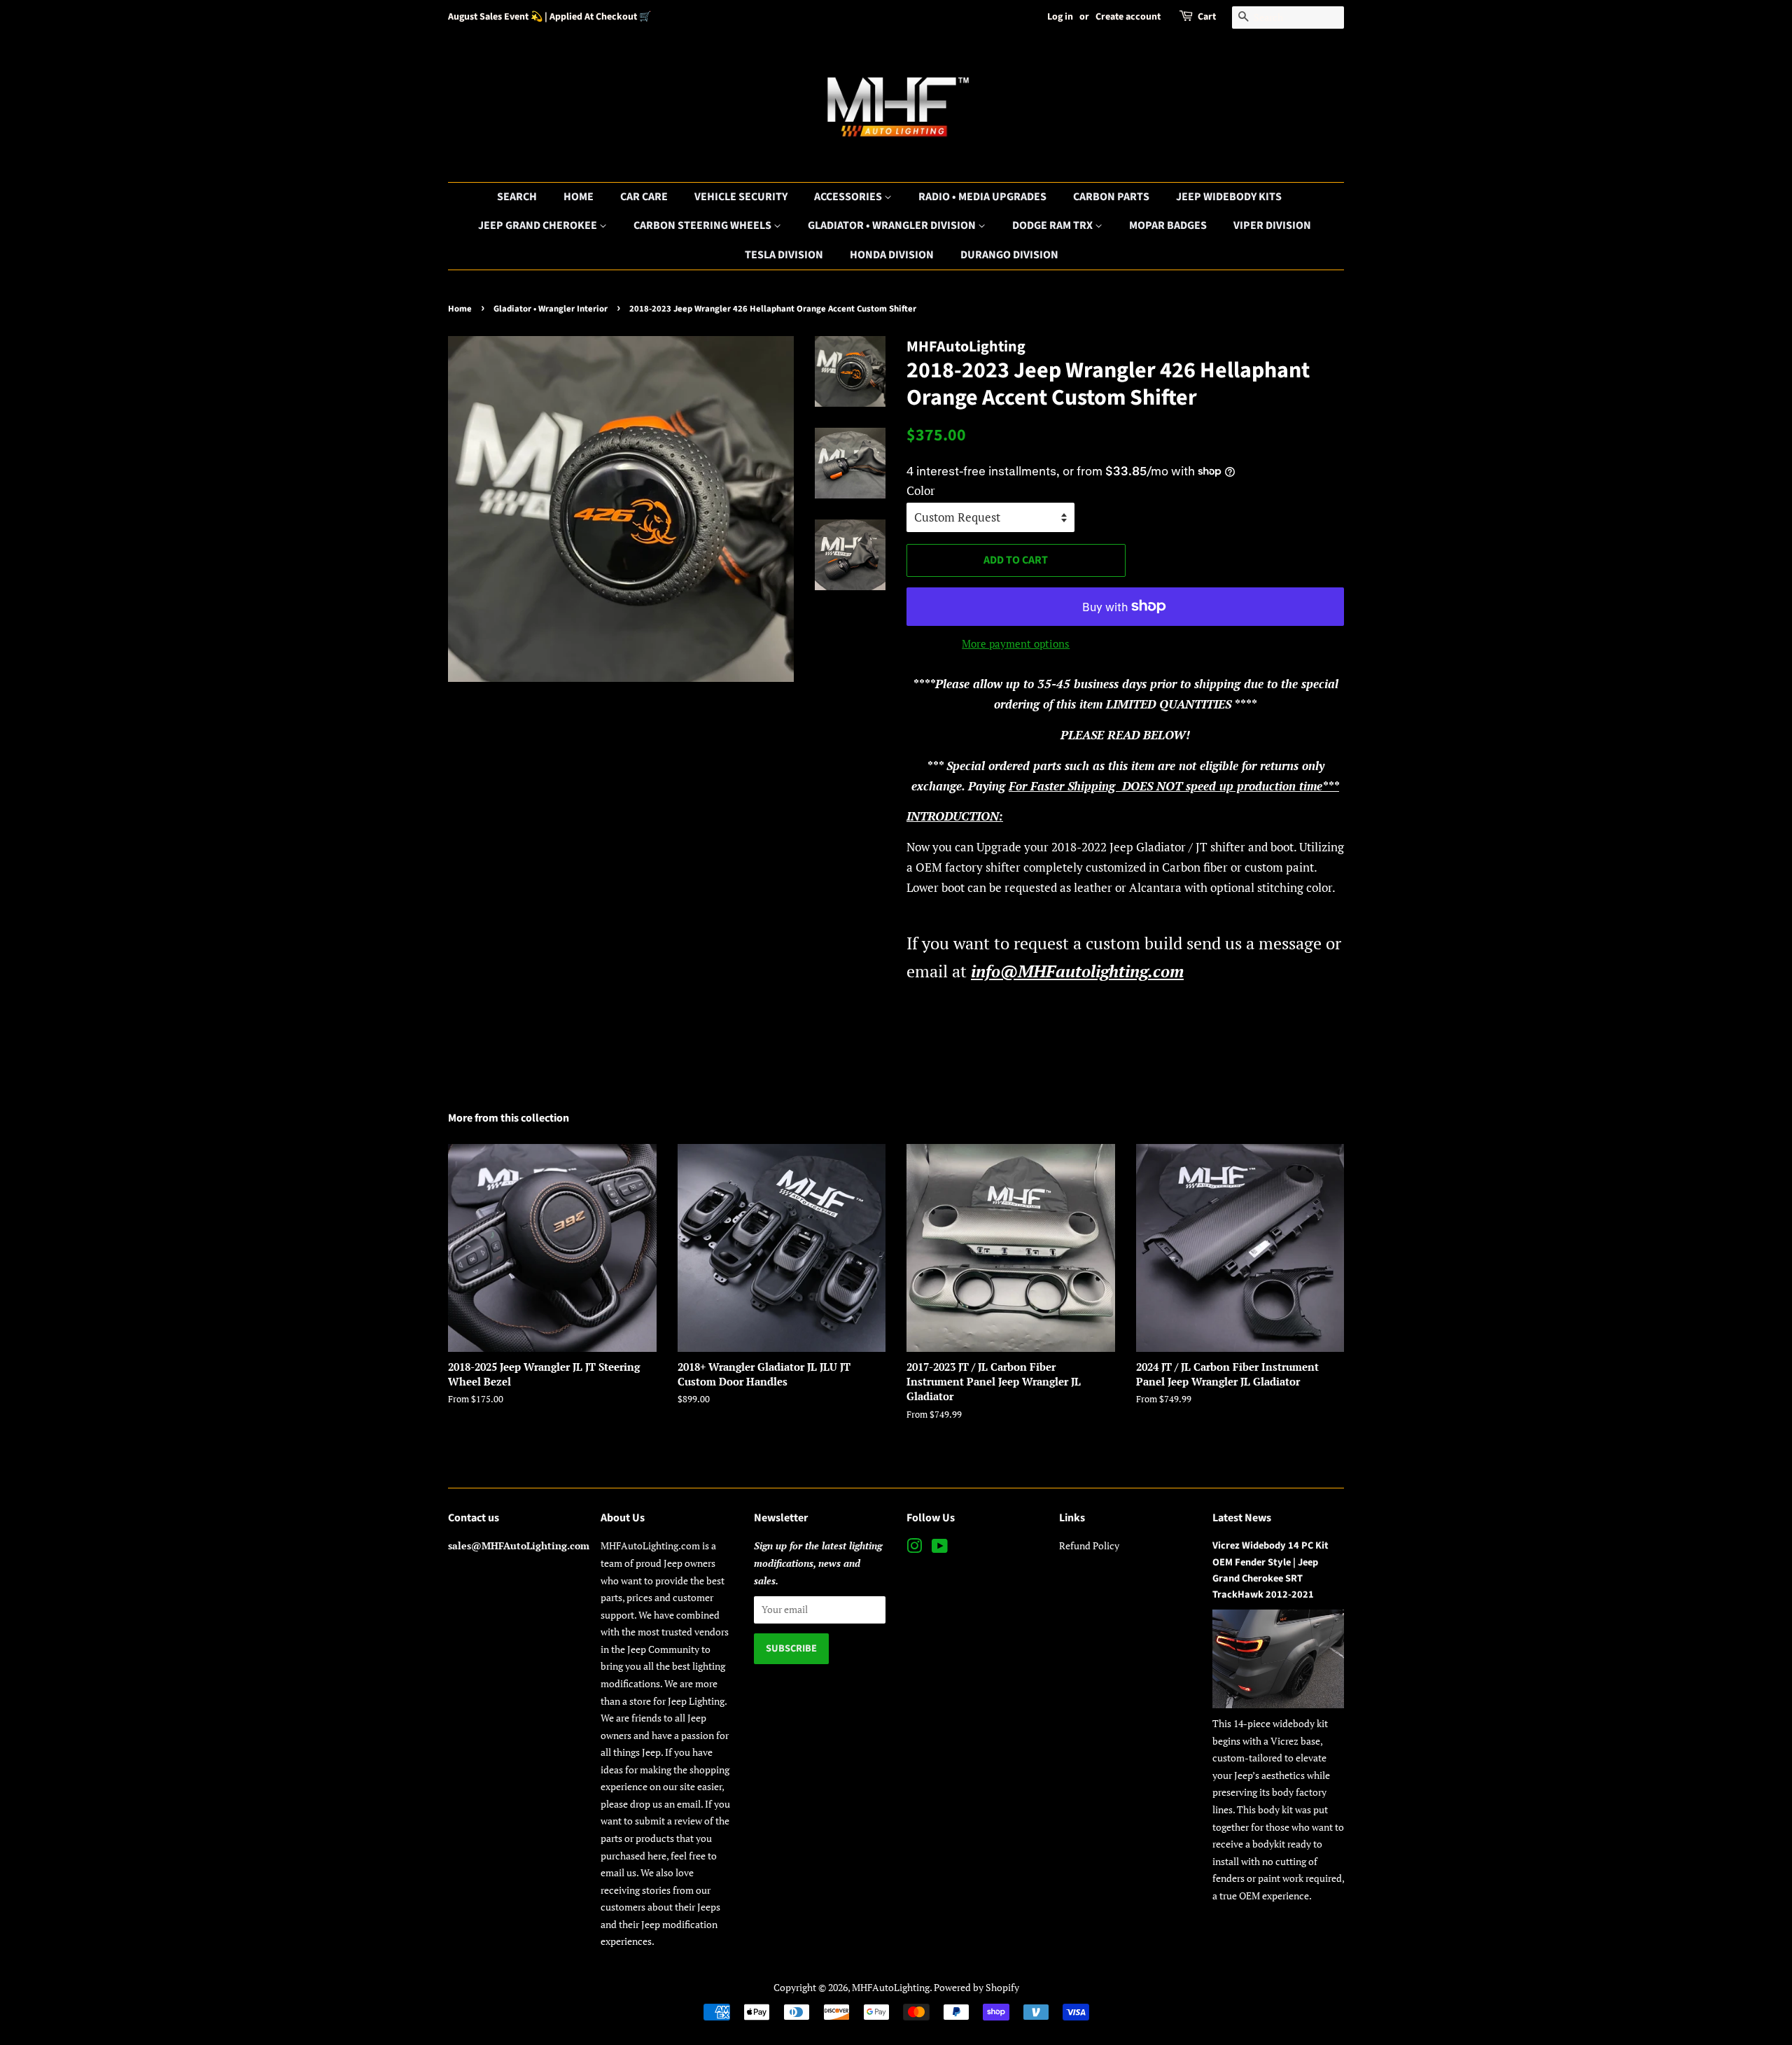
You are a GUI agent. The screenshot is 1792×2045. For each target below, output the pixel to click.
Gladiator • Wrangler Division (893, 225)
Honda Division (892, 255)
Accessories (849, 197)
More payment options (1016, 643)
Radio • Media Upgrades (982, 197)
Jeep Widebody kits (1229, 197)
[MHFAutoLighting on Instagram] (914, 1548)
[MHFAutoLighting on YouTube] (940, 1548)
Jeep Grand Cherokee (539, 225)
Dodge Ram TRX (1053, 225)
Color (921, 490)
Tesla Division (784, 255)
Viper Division (1272, 225)
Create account (1128, 17)
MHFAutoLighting (891, 1987)
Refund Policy (1089, 1545)
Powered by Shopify (976, 1987)
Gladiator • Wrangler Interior (551, 309)
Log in (1060, 17)
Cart (1207, 17)
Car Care (644, 197)
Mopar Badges (1168, 225)
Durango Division (1009, 255)
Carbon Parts (1111, 197)
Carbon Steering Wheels (703, 225)
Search (517, 197)
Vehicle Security (741, 197)
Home (579, 197)
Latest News (1242, 1518)
